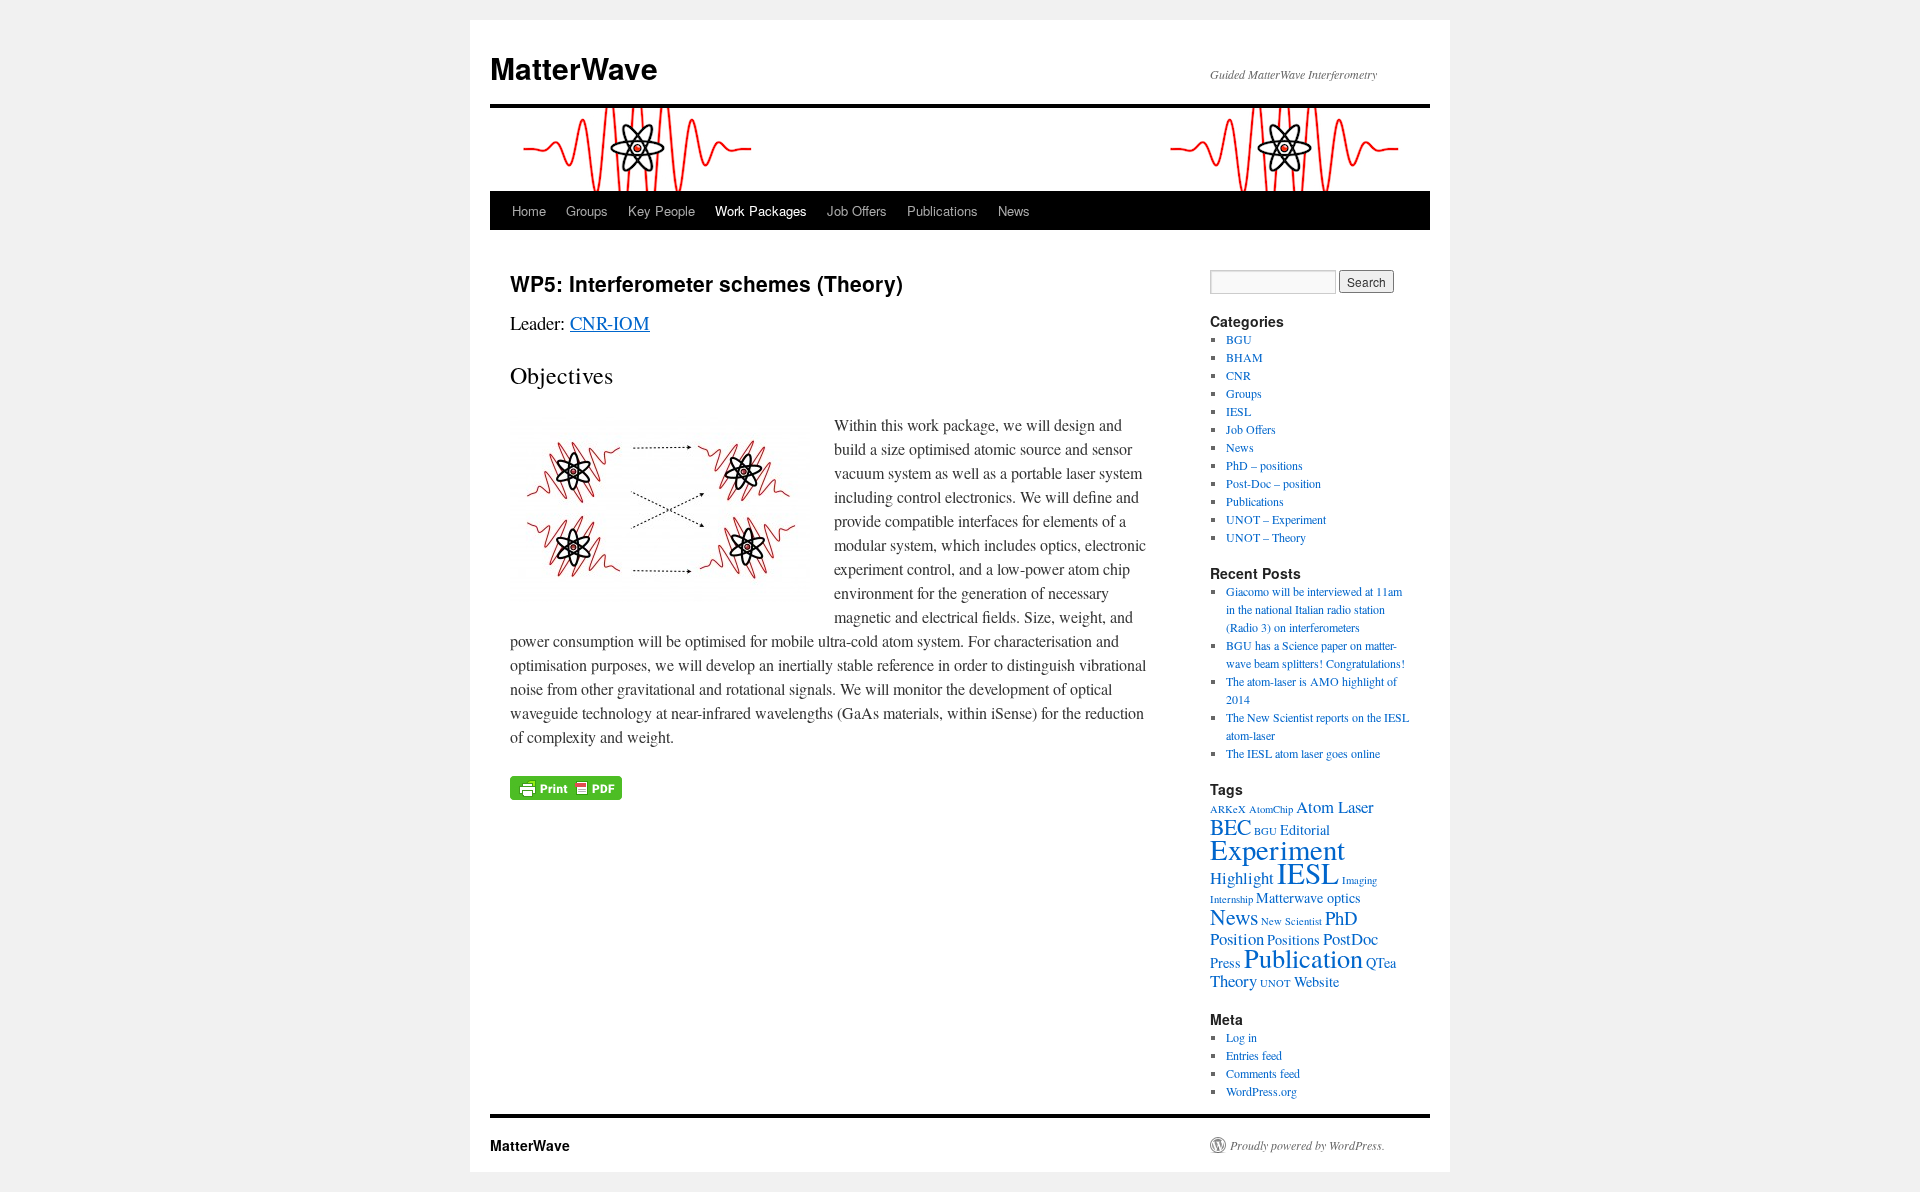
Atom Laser (1335, 806)
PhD (1341, 917)
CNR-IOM (610, 322)
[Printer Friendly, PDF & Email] (566, 785)
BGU (1239, 339)
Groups (587, 210)
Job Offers (857, 210)
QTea (1381, 962)
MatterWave (574, 67)
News (1014, 210)
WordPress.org (1261, 1091)
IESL (1238, 411)
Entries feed (1254, 1055)
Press (1225, 962)
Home (529, 210)
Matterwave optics (1308, 897)
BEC (1230, 826)
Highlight (1242, 877)
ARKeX (1228, 809)
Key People (661, 210)
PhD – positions (1264, 465)
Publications (942, 210)
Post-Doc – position (1273, 483)
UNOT (1275, 983)
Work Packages (761, 210)
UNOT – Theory (1266, 537)
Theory (1233, 980)
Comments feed (1263, 1073)
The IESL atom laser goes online (1303, 753)
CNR (1238, 375)
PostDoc (1350, 938)
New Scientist (1291, 921)
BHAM (1244, 357)
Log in (1241, 1037)
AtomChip (1271, 809)
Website (1316, 981)
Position (1237, 938)
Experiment (1277, 849)
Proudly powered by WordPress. (1307, 1145)
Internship (1231, 899)
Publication (1303, 957)
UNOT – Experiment (1276, 519)
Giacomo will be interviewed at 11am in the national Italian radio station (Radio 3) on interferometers (1314, 609)
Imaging (1359, 880)
